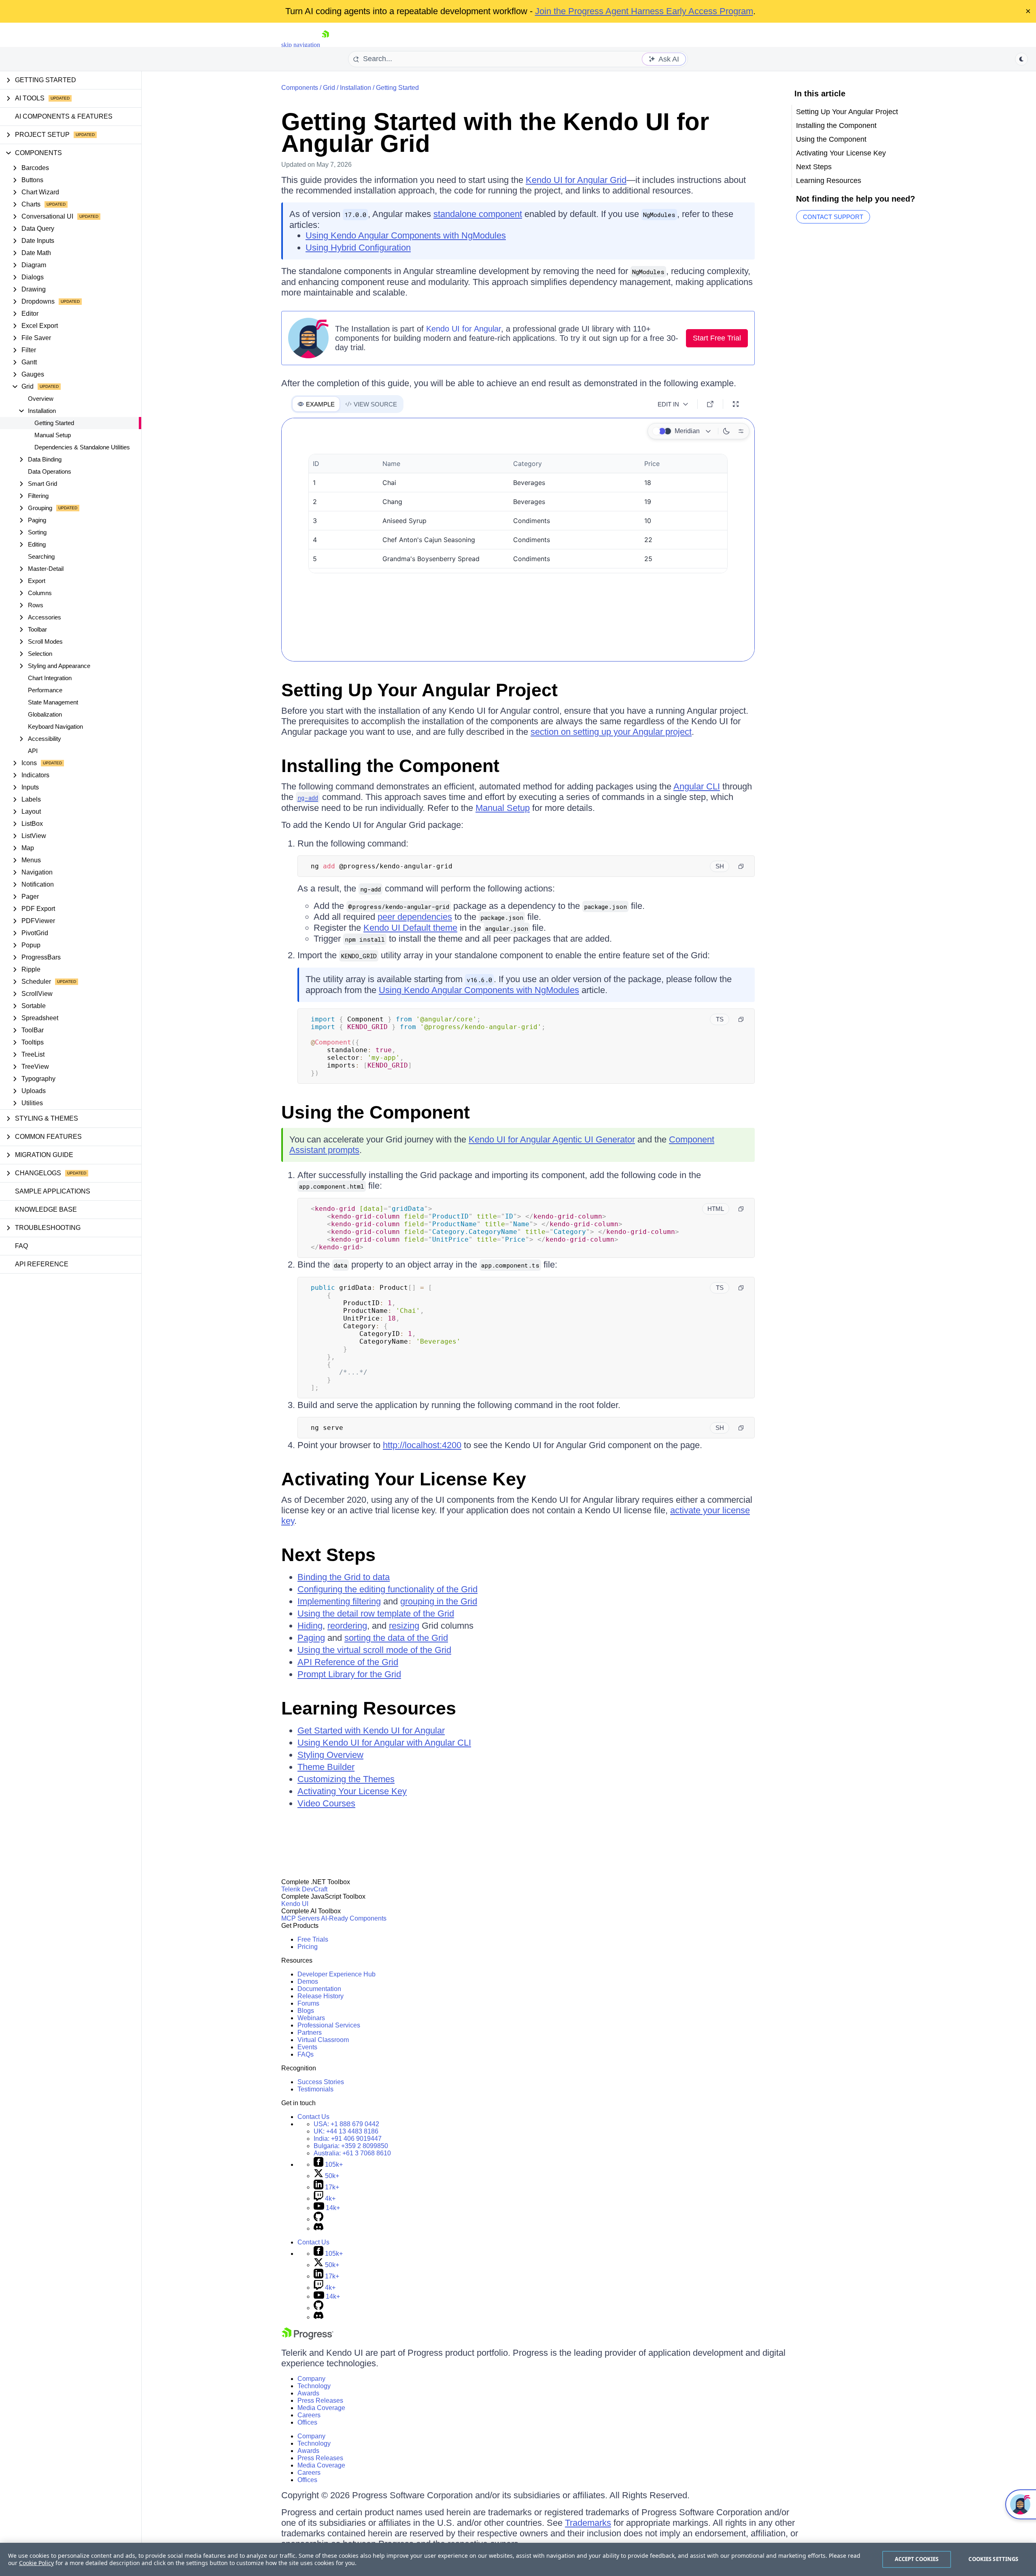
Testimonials (315, 2089)
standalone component (478, 214)
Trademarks (588, 2523)
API (33, 751)
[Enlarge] (736, 404)
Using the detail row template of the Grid (376, 1613)
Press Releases (320, 2401)
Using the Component (376, 1112)
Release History (321, 1996)
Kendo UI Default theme (410, 928)
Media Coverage (321, 2408)
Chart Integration (50, 678)
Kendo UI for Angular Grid (576, 180)
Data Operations (50, 471)
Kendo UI (295, 1904)
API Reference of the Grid (348, 1662)
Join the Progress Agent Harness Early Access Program (644, 11)
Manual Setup (53, 435)
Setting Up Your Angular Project (419, 690)
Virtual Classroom (323, 2040)
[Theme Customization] (741, 431)
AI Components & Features (64, 116)
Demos (308, 1981)
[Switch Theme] (1021, 59)
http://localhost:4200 (422, 1445)
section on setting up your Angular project (611, 732)
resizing (404, 1626)
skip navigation (301, 45)
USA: (346, 2124)
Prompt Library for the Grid (349, 1674)
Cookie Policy (36, 2563)
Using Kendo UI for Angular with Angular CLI (384, 1743)
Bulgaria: (351, 2146)
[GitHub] (318, 2219)
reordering (347, 1626)
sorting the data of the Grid (396, 1638)
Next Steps (328, 1555)
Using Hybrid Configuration (358, 248)
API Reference (42, 1264)
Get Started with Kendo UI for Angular (371, 1730)
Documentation (319, 1989)
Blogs (306, 2011)
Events (307, 2047)
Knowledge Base (46, 1209)
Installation (356, 88)
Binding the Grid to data (344, 1577)
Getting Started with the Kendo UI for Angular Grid (495, 133)
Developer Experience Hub (336, 1974)
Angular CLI (697, 786)
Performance (45, 690)
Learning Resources (369, 1708)
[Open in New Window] (710, 404)
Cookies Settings (993, 2559)
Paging (311, 1638)
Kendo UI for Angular (464, 329)
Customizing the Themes (346, 1779)
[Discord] (318, 2228)
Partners (310, 2033)
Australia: (352, 2153)
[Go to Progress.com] (308, 2337)
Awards (308, 2393)
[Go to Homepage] (325, 45)
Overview (41, 399)
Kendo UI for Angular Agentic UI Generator (552, 1139)
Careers (309, 2415)
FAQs (306, 2054)
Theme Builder (326, 1767)
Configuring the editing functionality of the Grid (387, 1589)
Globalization (45, 714)
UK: (346, 2131)
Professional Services (329, 2025)
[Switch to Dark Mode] (726, 431)
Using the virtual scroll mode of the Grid (374, 1650)
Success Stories (321, 2082)
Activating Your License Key (404, 1479)
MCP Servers (300, 1918)
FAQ (21, 1246)
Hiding (310, 1626)
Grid (329, 88)
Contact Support (833, 217)
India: (348, 2139)
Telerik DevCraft (304, 1889)
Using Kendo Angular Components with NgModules (406, 235)
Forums (308, 2003)
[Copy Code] (741, 866)
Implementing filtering (339, 1601)
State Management (53, 702)
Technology (314, 2386)
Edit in (668, 404)
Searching (41, 556)
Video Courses (326, 1803)
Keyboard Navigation (55, 726)
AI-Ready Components (354, 1918)
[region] (518, 2559)
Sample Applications (53, 1191)
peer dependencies (415, 917)
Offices (307, 2422)
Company (311, 2379)
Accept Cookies (917, 2559)
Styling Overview (330, 1755)
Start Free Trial (717, 338)
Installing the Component (390, 766)
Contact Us (313, 2117)
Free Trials (313, 1939)
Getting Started (54, 423)
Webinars (311, 2018)
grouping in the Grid (439, 1601)
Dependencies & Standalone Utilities (82, 447)
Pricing (308, 1947)
